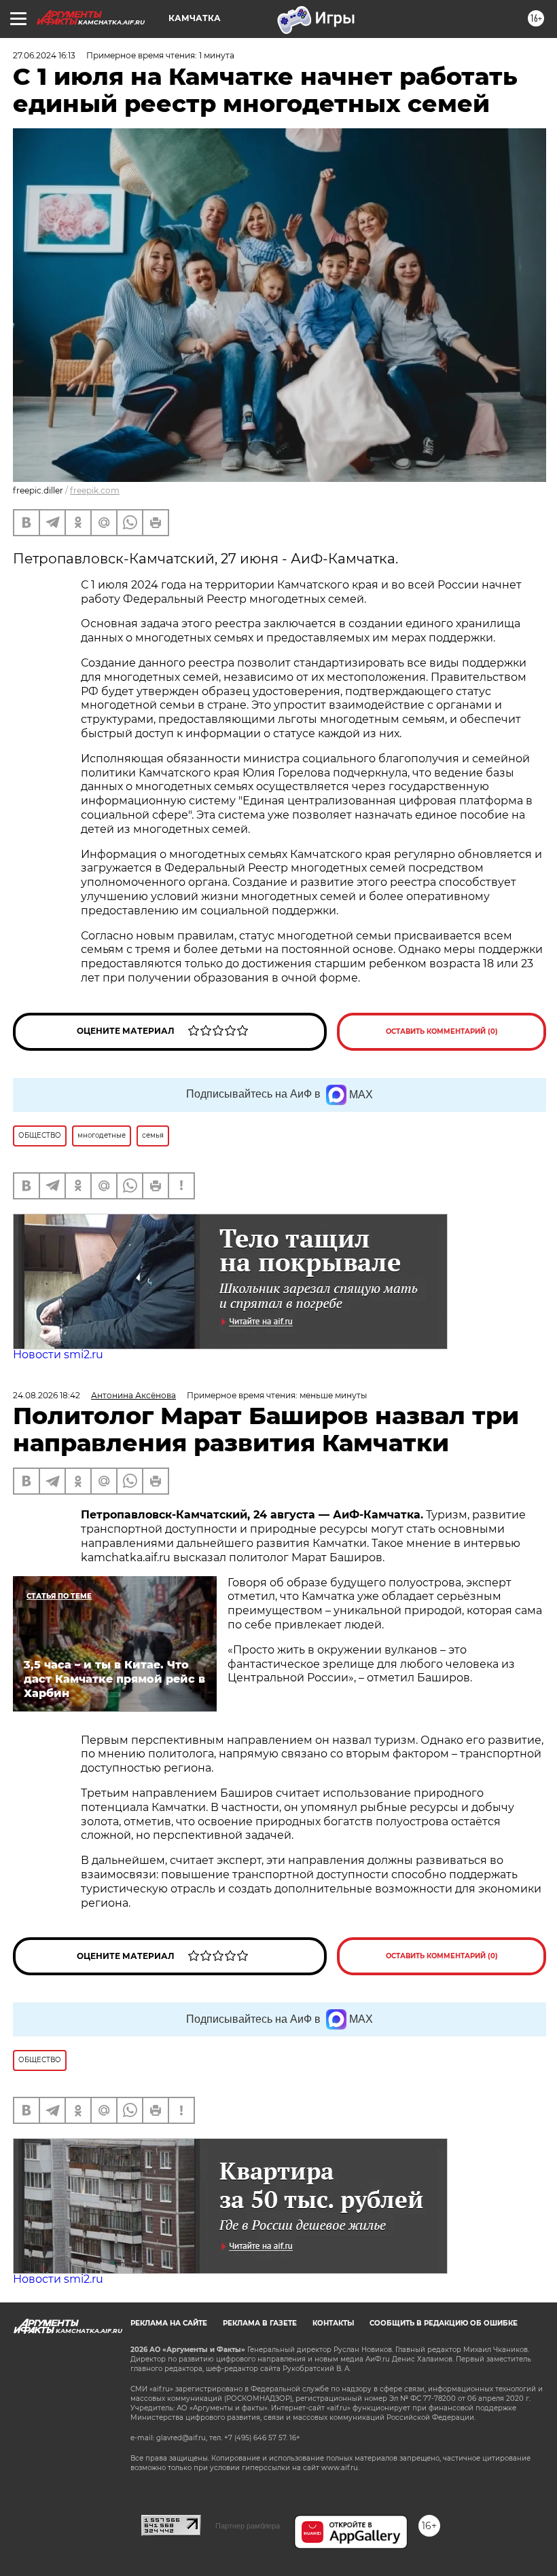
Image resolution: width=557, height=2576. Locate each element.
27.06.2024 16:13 (44, 55)
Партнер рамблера (248, 2526)
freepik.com (95, 490)
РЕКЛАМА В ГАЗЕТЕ (260, 2323)
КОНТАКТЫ (333, 2323)
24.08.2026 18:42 (47, 1395)
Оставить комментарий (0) (442, 1031)
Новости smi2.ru (58, 1355)
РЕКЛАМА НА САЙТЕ (169, 2323)
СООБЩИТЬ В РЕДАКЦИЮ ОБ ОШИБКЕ (444, 2323)
